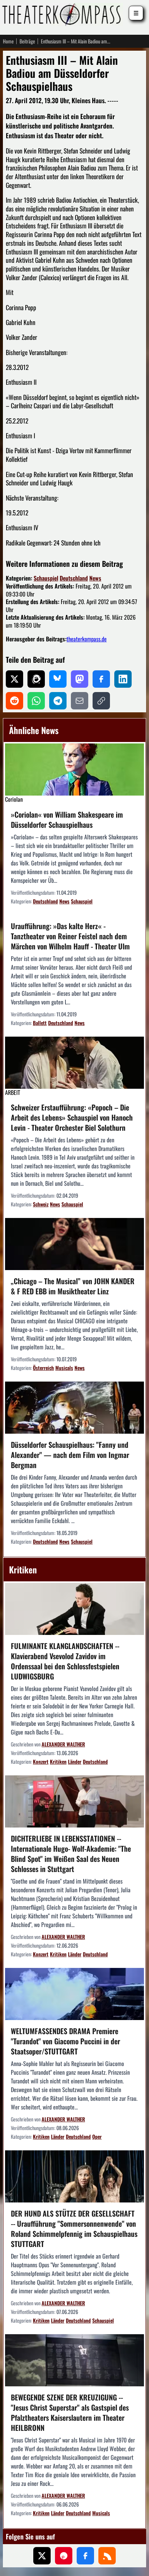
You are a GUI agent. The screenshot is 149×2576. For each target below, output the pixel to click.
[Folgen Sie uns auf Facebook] (85, 2556)
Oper (97, 2136)
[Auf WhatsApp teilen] (36, 701)
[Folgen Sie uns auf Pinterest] (64, 2556)
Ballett (40, 1023)
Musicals (64, 1368)
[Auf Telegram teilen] (58, 701)
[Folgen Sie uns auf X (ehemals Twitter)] (42, 2556)
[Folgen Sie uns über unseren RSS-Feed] (107, 2556)
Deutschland (74, 578)
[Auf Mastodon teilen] (80, 679)
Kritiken (58, 1761)
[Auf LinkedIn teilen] (123, 679)
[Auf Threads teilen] (36, 679)
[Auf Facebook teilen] (101, 679)
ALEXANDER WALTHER (63, 1744)
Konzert (41, 1761)
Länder (75, 1761)
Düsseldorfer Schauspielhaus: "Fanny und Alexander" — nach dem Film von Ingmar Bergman (70, 1455)
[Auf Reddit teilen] (14, 701)
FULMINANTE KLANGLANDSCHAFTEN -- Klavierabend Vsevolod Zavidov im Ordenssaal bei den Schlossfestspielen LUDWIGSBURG (65, 1661)
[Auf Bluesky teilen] (58, 679)
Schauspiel (46, 578)
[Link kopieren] (101, 701)
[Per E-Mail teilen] (80, 701)
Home (8, 41)
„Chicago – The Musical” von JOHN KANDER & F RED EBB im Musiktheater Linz (73, 1286)
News (95, 578)
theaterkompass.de (87, 639)
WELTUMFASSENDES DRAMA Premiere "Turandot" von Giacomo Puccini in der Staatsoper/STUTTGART (65, 2041)
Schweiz (41, 1204)
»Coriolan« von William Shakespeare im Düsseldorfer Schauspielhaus (67, 819)
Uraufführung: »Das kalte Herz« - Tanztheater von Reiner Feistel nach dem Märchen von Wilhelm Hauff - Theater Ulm (70, 936)
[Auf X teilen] (14, 679)
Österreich (43, 1368)
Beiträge (27, 41)
